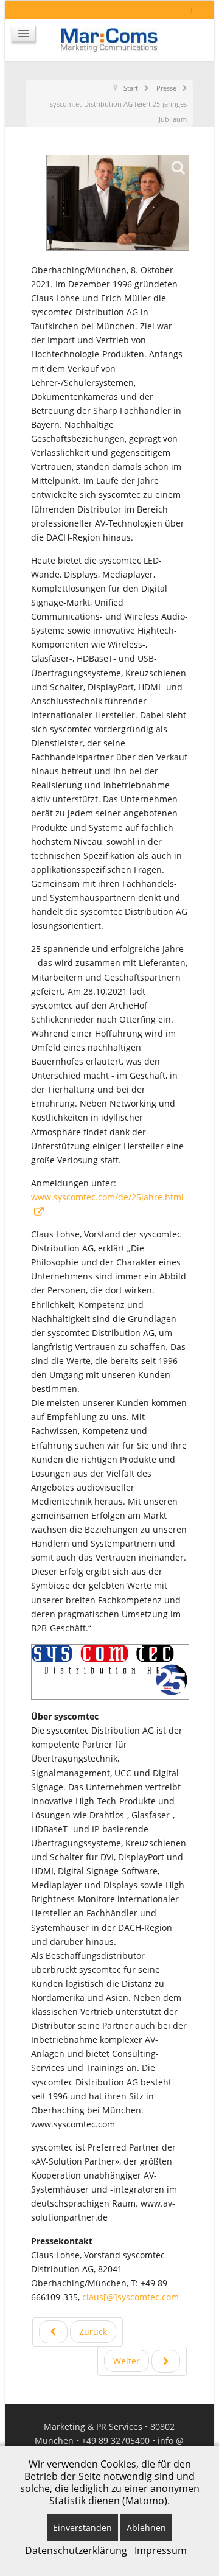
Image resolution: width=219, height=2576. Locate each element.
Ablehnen (146, 2528)
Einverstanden (82, 2528)
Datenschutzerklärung (76, 2550)
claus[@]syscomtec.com (130, 2297)
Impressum (161, 2550)
